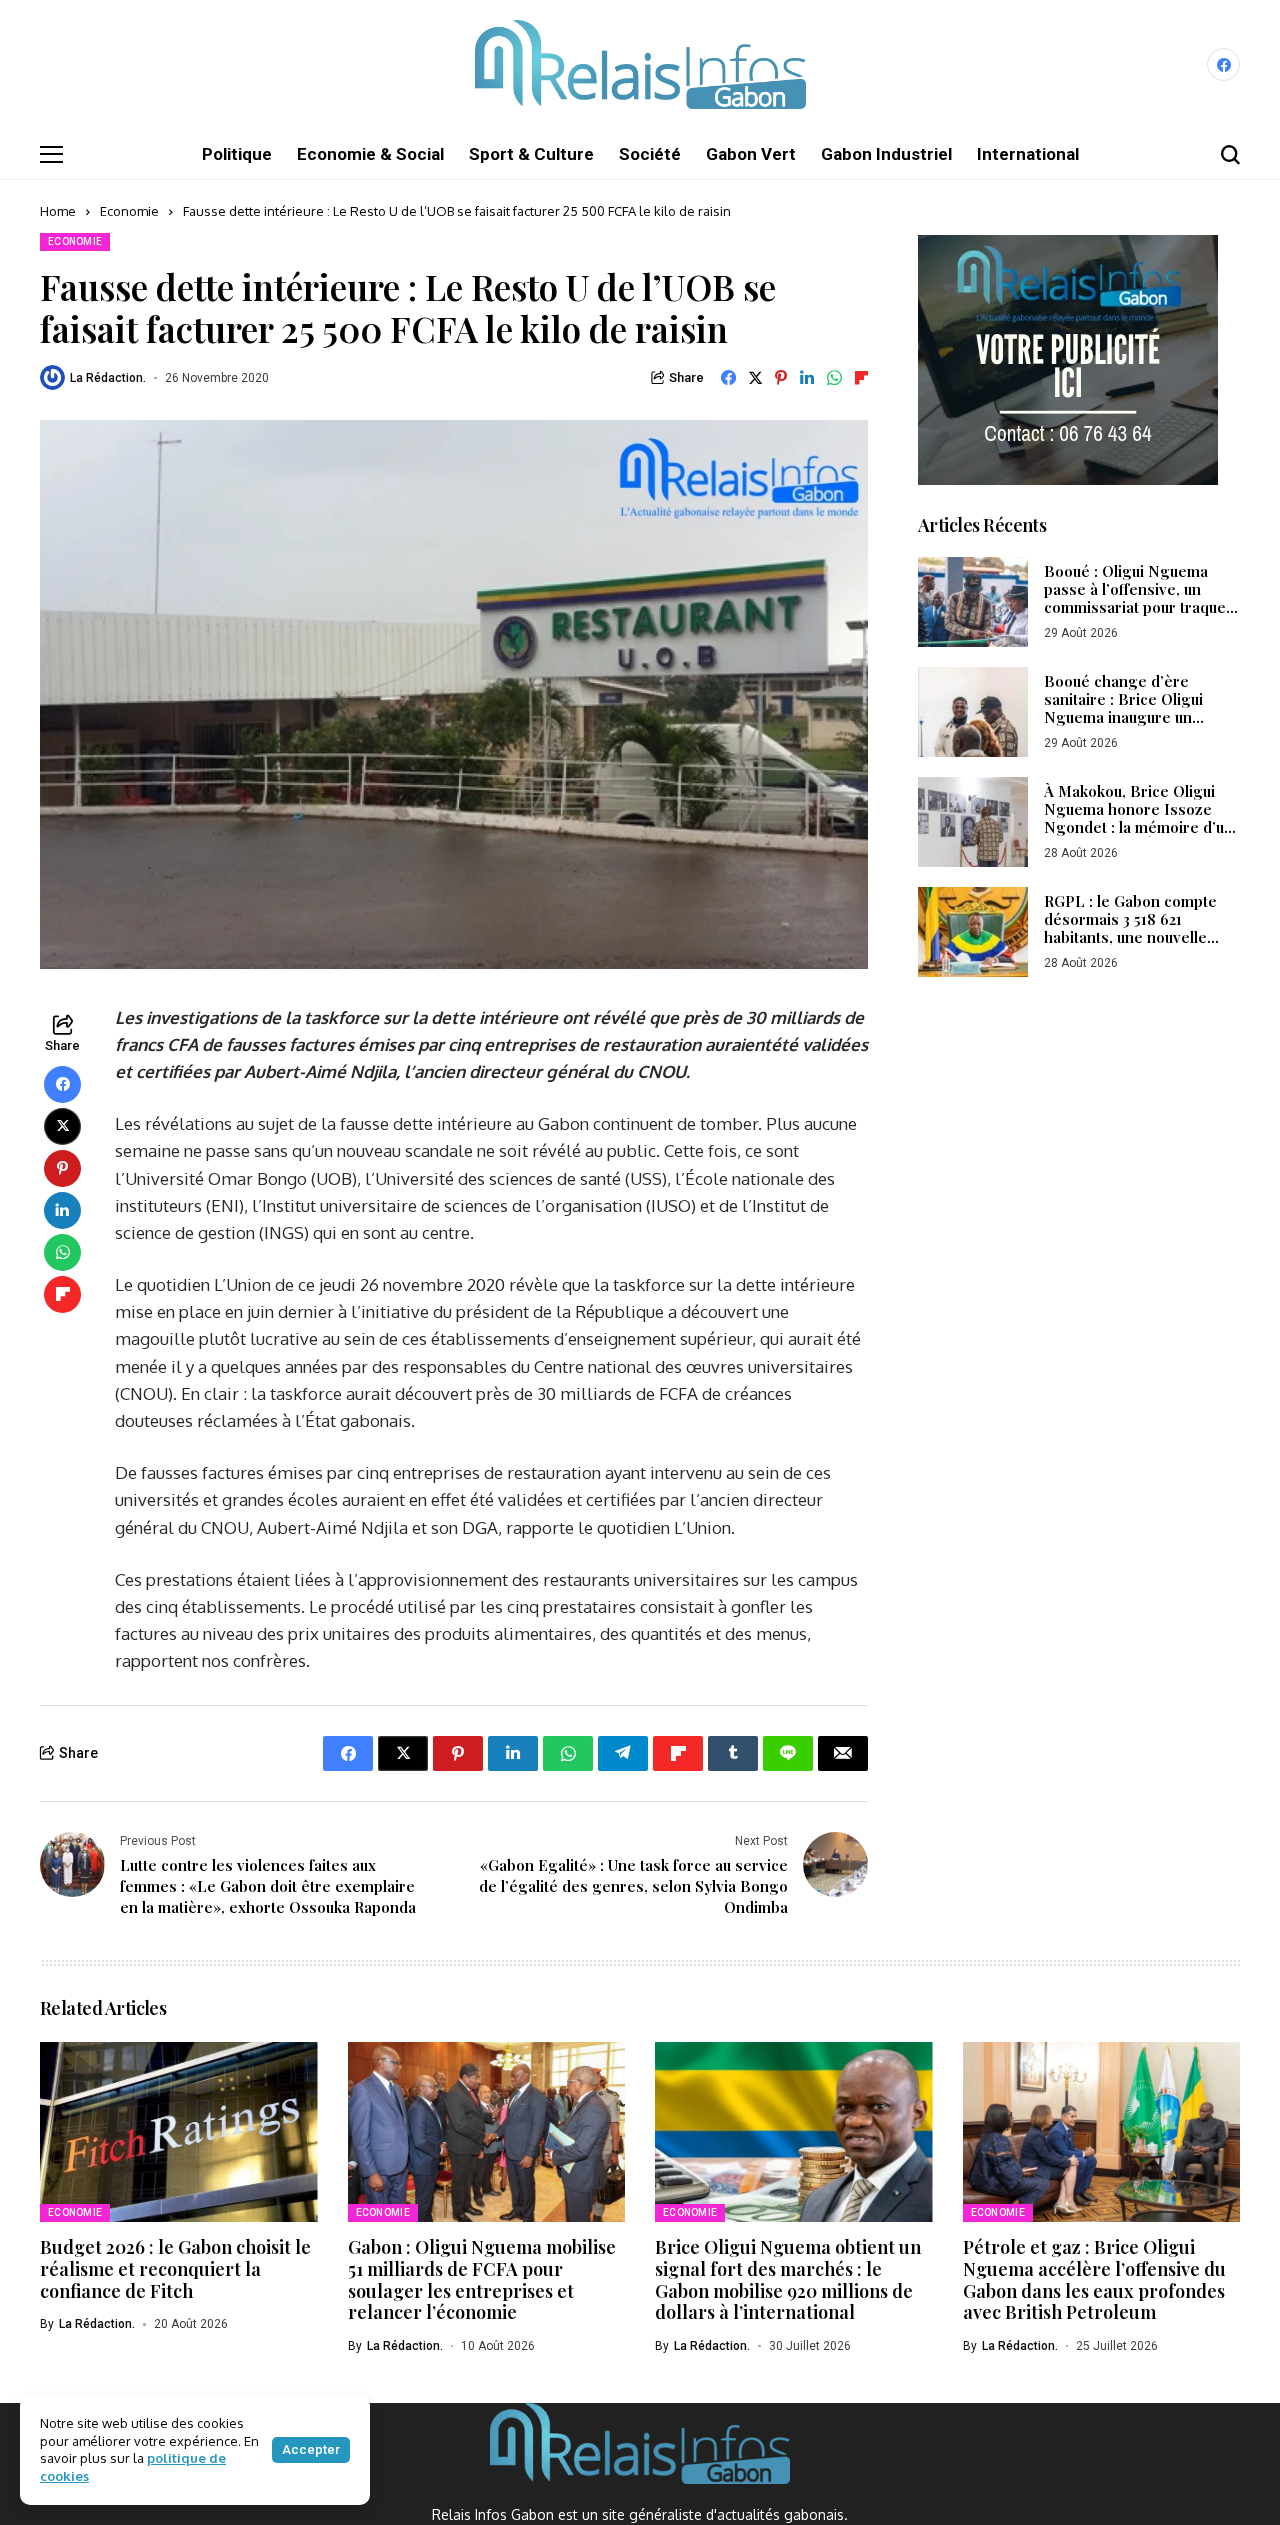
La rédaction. (108, 378)
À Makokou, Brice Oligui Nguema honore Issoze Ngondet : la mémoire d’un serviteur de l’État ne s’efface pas (1138, 828)
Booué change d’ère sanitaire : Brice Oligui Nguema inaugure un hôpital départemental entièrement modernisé (1128, 718)
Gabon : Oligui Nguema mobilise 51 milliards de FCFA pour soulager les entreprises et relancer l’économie (482, 2279)
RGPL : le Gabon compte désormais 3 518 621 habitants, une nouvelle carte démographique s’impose (1130, 938)
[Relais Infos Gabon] (640, 64)
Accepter (311, 2449)
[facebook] (1223, 64)
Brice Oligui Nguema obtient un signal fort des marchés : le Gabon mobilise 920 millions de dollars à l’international (788, 2279)
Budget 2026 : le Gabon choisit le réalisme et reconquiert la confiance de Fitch (175, 2268)
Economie (129, 211)
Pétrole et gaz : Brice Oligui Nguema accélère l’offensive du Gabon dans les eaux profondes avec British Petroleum (1094, 2279)
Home (58, 211)
